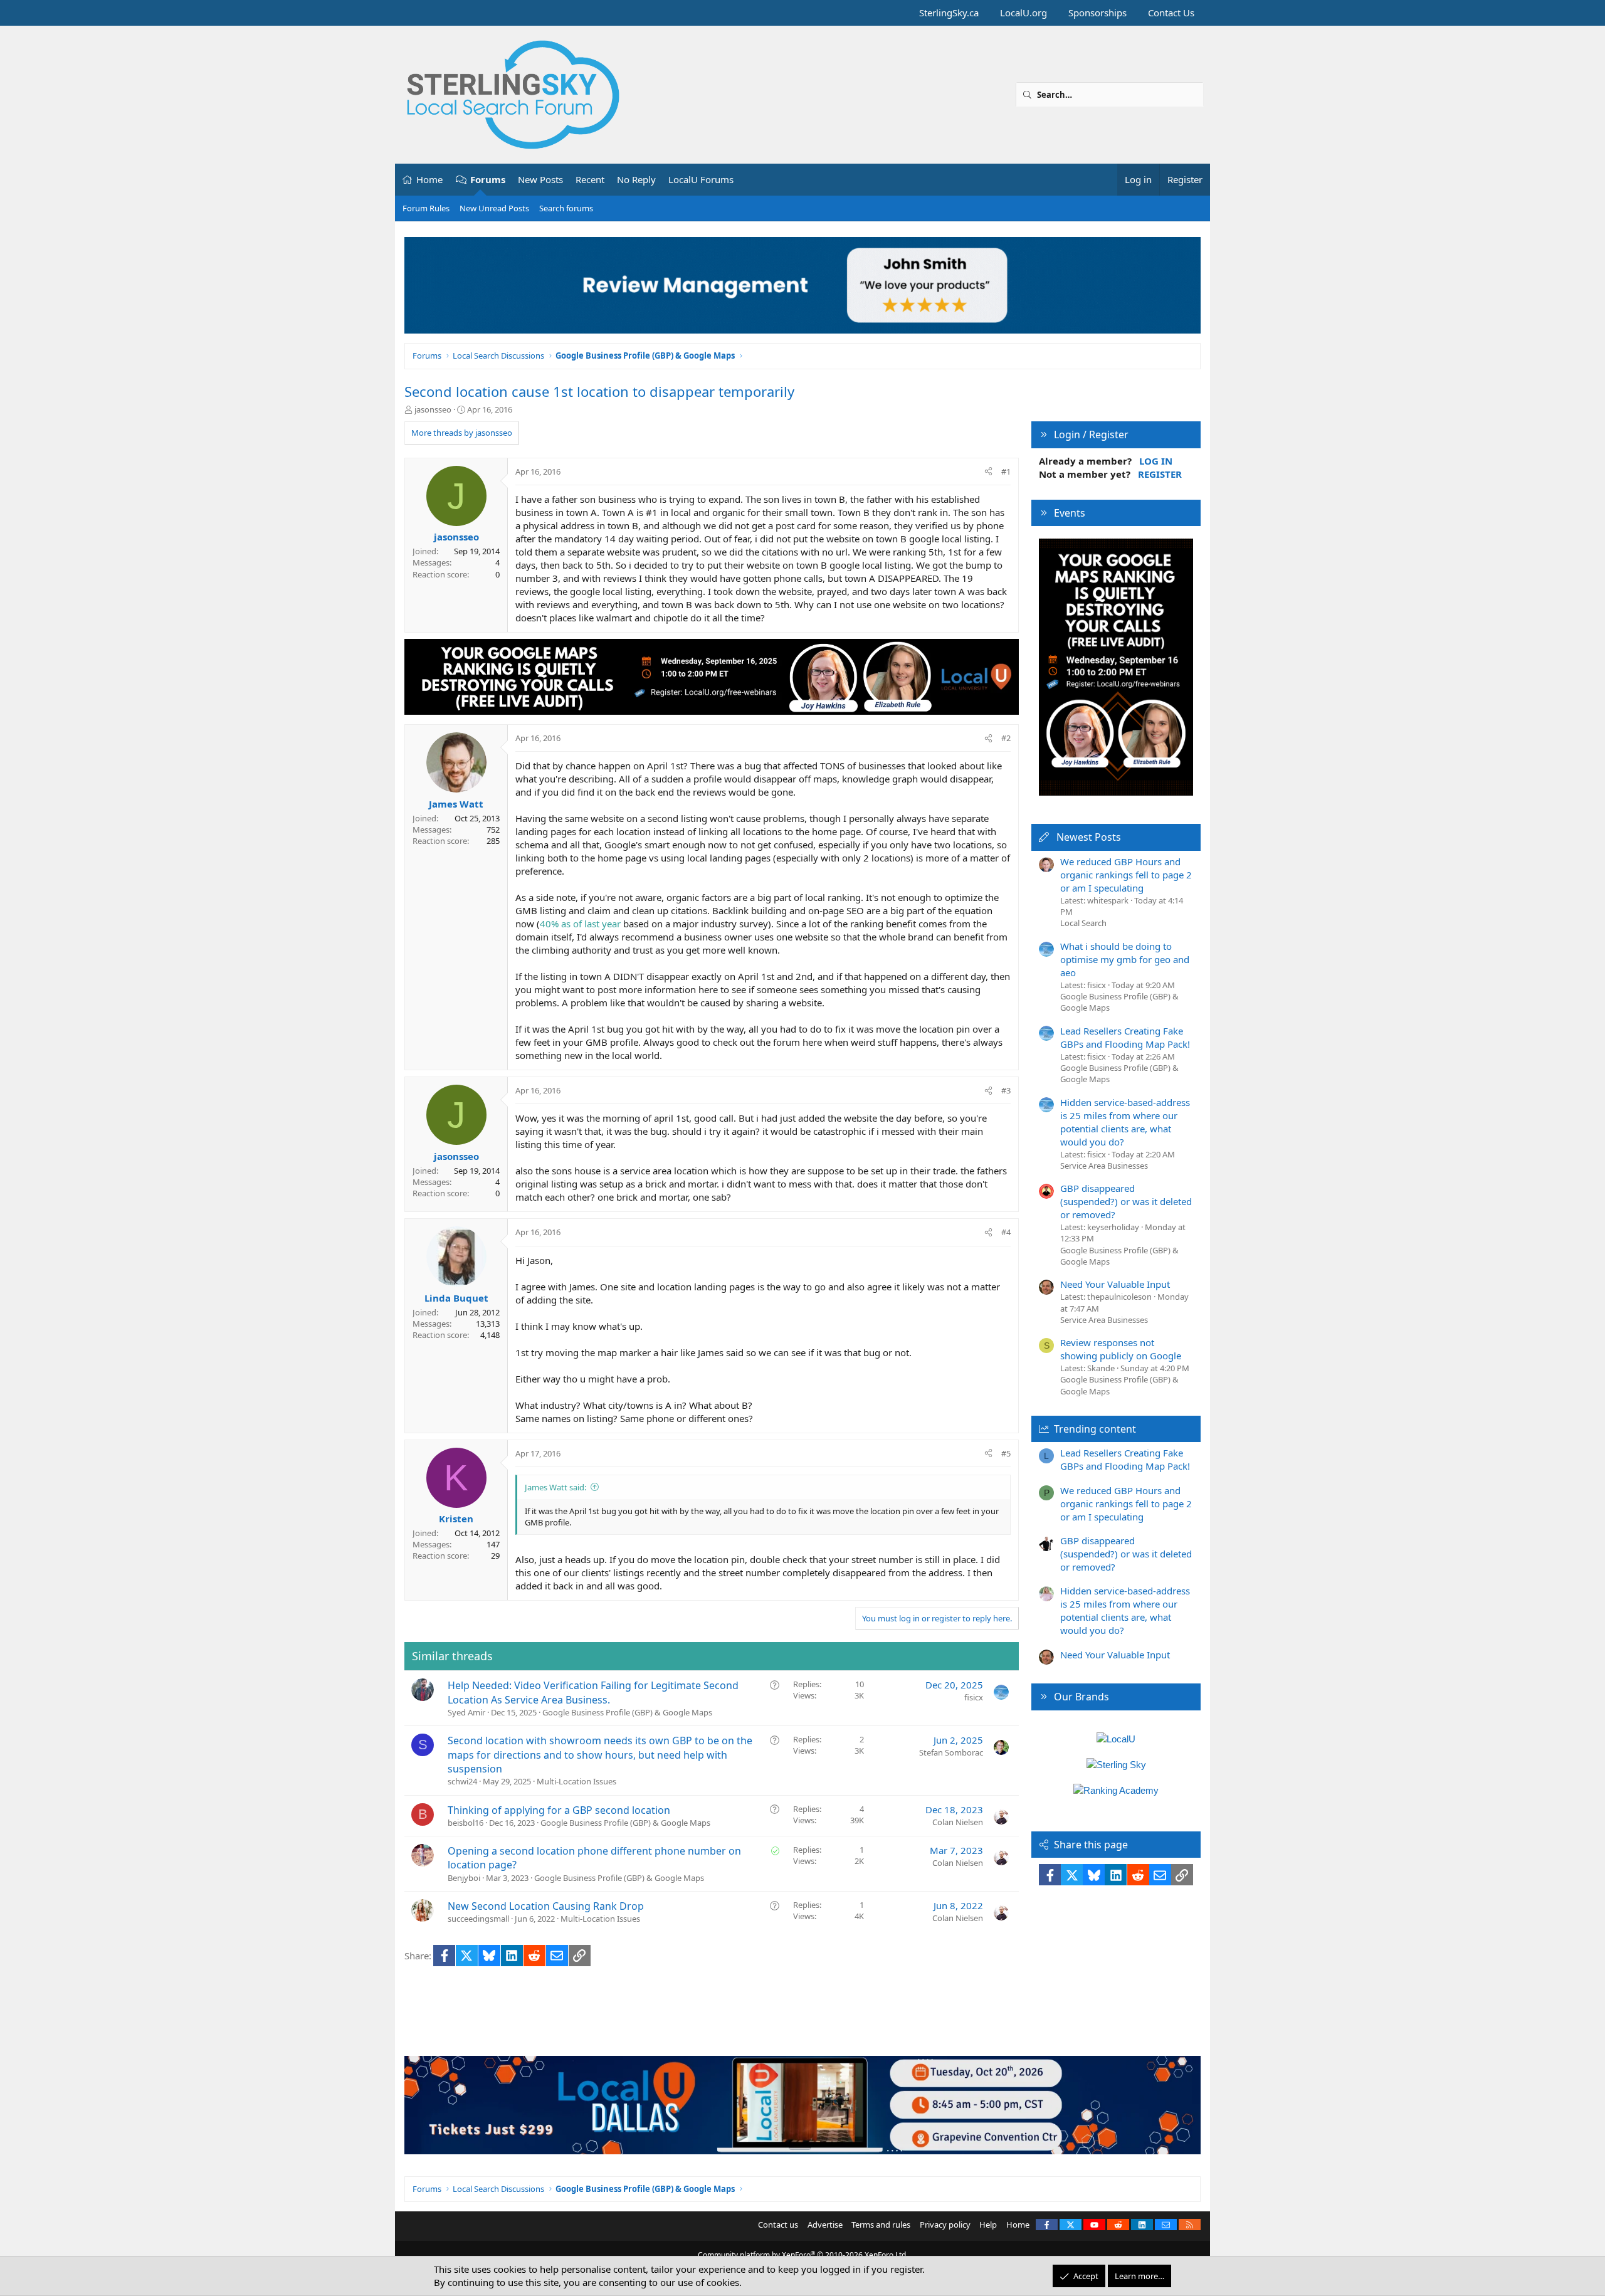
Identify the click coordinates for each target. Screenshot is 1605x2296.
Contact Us (1171, 13)
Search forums (566, 208)
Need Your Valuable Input (1115, 1284)
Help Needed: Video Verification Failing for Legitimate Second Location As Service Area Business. (593, 1692)
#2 (1006, 738)
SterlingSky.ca (949, 13)
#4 (1006, 1232)
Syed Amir (466, 1712)
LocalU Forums (701, 179)
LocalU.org (1024, 13)
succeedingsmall (478, 1919)
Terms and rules (881, 2225)
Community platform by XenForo (803, 2255)
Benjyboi (464, 1878)
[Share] (988, 471)
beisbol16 (466, 1823)
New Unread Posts (494, 208)
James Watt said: (555, 1487)
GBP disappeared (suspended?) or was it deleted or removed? (1126, 1201)
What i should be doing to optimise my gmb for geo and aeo (1125, 959)
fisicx (974, 1697)
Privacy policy (945, 2225)
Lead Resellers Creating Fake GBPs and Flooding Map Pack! (1125, 1037)
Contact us (778, 2225)
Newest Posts (1089, 837)
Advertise (825, 2225)
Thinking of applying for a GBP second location (559, 1810)
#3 (1006, 1090)
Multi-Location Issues (576, 1781)
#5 (1006, 1453)
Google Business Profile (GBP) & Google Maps (627, 1712)
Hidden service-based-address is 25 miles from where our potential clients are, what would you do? (1125, 1122)
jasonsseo (433, 409)
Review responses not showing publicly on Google (1121, 1349)
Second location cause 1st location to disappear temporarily (599, 391)
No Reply (636, 179)
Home (429, 179)
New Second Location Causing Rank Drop (546, 1906)
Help (988, 2225)
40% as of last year (580, 924)
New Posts (540, 179)
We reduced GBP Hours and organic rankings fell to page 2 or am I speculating (1126, 875)
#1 (1006, 471)
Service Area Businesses (1104, 1166)
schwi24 (462, 1781)
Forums (488, 179)
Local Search (1083, 923)
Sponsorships (1097, 13)
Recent (590, 179)
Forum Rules (426, 208)
